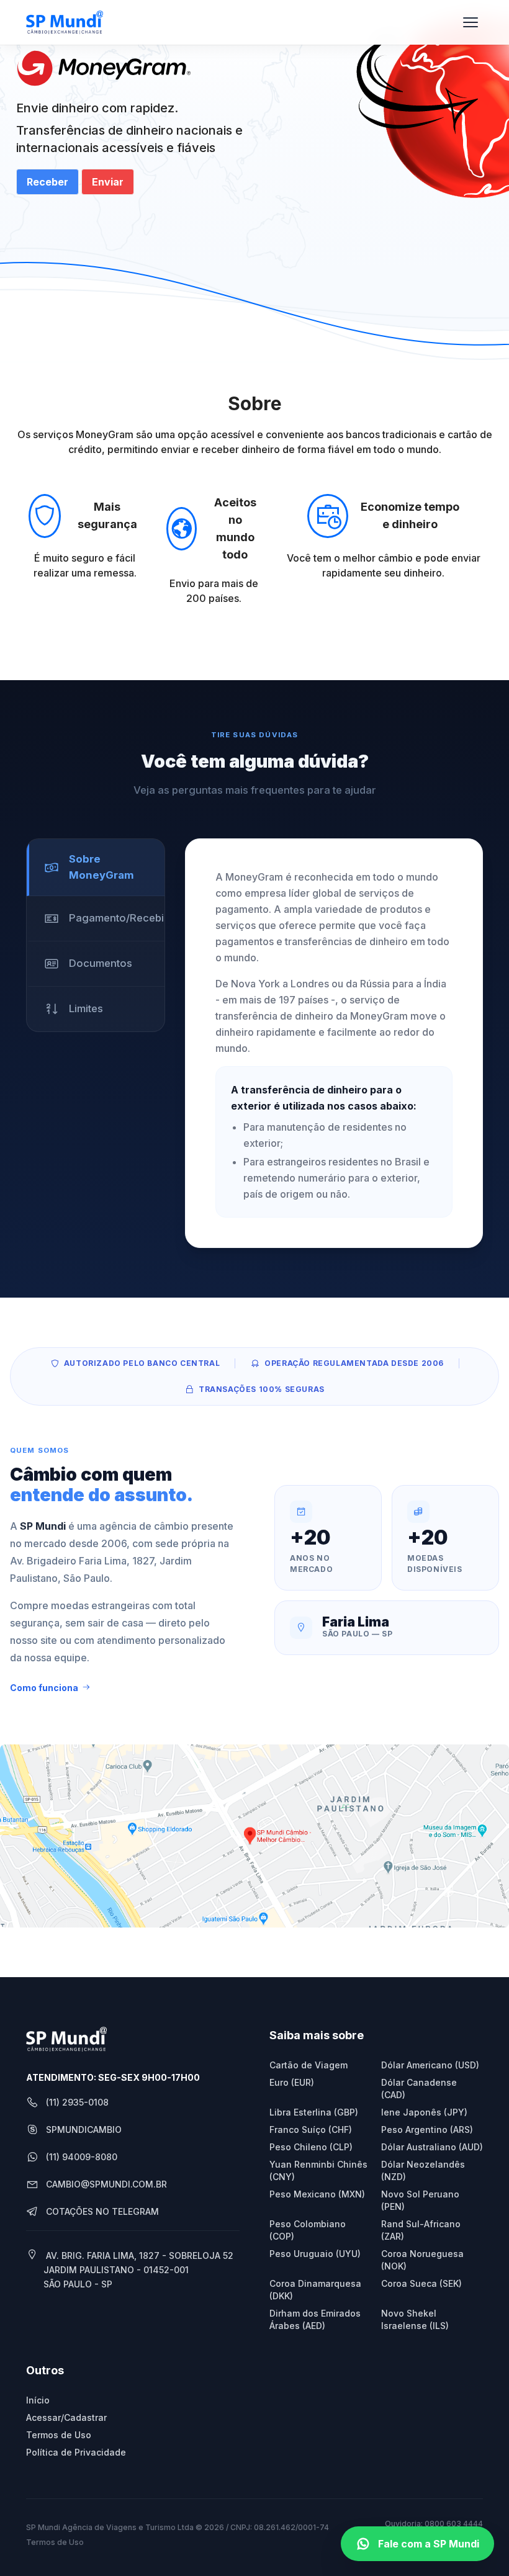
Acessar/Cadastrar (66, 2417)
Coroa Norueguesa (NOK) (422, 2260)
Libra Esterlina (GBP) (314, 2112)
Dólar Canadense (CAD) (419, 2089)
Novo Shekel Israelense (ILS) (415, 2319)
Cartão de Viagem (309, 2065)
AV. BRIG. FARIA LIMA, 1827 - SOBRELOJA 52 (138, 2270)
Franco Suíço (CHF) (311, 2129)
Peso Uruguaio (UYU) (315, 2254)
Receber (47, 182)
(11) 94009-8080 (82, 2157)
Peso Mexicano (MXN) (317, 2194)
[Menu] (471, 22)
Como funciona (44, 1688)
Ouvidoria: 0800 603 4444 (434, 2524)
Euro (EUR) (292, 2082)
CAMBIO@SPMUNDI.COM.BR (106, 2184)
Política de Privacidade (76, 2452)
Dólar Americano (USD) (430, 2065)
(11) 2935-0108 (77, 2102)
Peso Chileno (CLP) (311, 2147)
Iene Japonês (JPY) (424, 2112)
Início (38, 2400)
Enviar (108, 182)
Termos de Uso (59, 2435)
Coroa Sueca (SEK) (421, 2283)
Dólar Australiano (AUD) (432, 2147)
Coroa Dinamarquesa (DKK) (315, 2290)
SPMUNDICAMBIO (84, 2129)
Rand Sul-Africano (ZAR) (421, 2230)
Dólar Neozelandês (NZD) (423, 2170)
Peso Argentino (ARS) (427, 2129)
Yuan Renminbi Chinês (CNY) (318, 2170)
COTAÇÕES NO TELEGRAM (102, 2211)
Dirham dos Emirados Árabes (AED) (315, 2319)
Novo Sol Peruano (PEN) (420, 2200)
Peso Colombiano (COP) (308, 2230)
